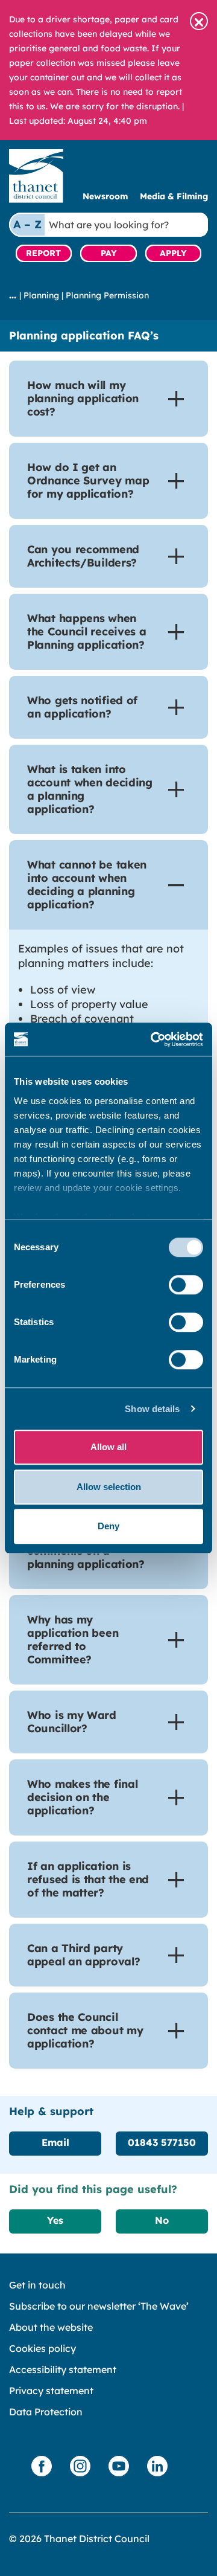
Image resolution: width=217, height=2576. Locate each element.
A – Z (27, 224)
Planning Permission (107, 295)
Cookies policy (42, 2348)
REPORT (43, 253)
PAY (109, 253)
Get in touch (37, 2285)
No (162, 2220)
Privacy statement (51, 2391)
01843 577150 (162, 2142)
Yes (55, 2220)
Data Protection (46, 2412)
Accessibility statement (63, 2369)
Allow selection (109, 1487)
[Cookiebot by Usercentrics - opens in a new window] (153, 1039)
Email (55, 2142)
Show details (152, 1409)
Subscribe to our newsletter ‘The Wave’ (99, 2306)
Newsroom (105, 196)
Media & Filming (174, 196)
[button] (199, 21)
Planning (41, 295)
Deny (108, 1526)
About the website (51, 2327)
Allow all (108, 1447)
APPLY (173, 253)
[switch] (186, 1285)
